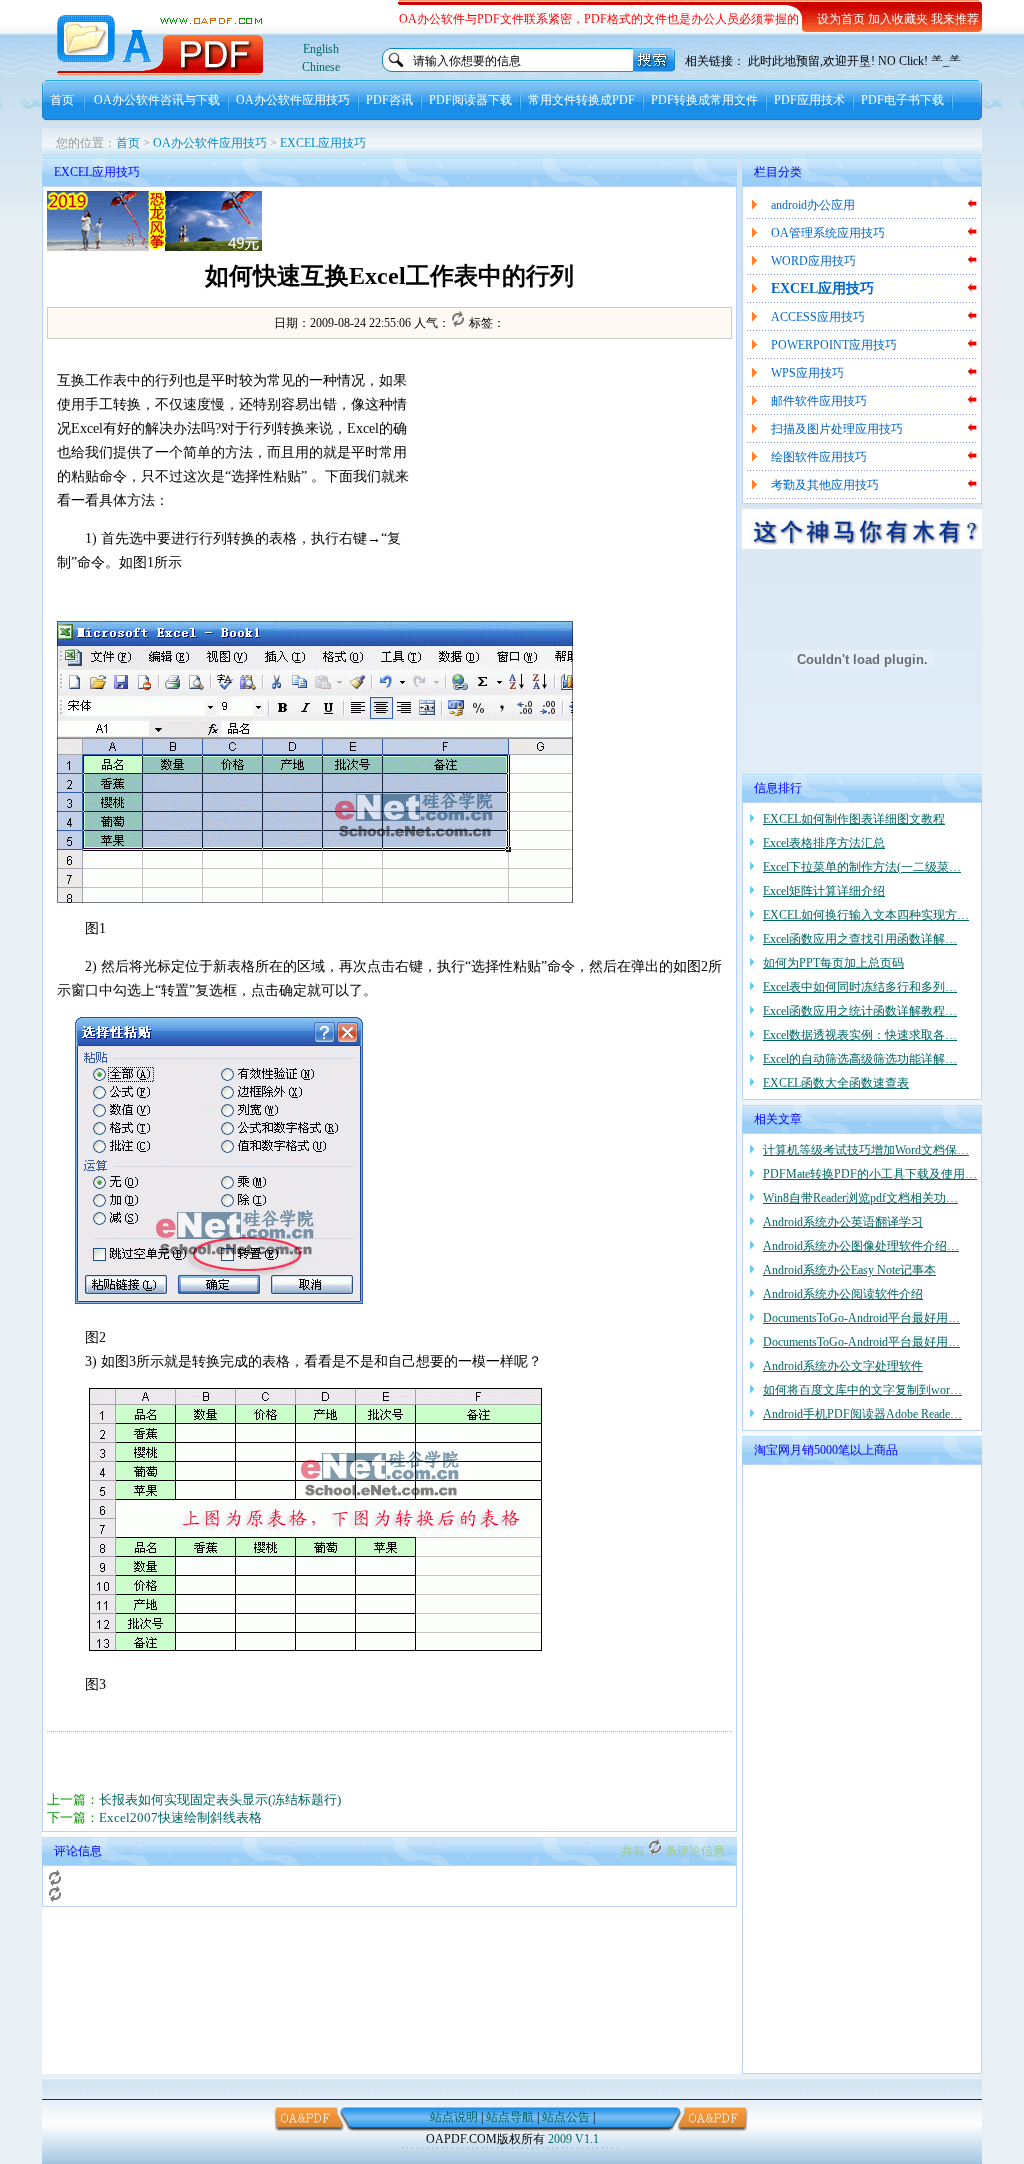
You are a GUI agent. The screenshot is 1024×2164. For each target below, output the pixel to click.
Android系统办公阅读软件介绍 (843, 1294)
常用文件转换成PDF (581, 100)
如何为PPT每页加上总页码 (833, 963)
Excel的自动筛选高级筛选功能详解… (860, 1059)
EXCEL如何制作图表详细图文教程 (854, 819)
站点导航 (510, 2117)
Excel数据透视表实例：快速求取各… (860, 1035)
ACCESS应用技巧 (818, 317)
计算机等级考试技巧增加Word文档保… (866, 1150)
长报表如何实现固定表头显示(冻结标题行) (220, 1799)
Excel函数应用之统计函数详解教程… (860, 1011)
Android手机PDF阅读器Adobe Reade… (862, 1414)
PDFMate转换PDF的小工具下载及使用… (870, 1174)
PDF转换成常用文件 (704, 100)
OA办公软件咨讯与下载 (157, 100)
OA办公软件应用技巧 (293, 100)
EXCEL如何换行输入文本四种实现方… (866, 915)
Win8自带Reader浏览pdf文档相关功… (860, 1198)
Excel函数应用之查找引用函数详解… (860, 939)
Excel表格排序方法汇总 (824, 843)
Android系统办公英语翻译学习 (843, 1222)
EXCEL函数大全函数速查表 (836, 1083)
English (321, 49)
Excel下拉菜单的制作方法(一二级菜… (862, 867)
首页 (62, 100)
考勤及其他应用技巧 (825, 485)
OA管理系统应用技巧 (828, 233)
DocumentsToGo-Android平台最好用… (861, 1318)
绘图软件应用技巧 (819, 457)
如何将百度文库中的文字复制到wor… (862, 1390)
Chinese (321, 67)
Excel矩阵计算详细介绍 (824, 891)
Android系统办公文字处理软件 (843, 1366)
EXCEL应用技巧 (323, 143)
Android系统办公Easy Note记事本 (849, 1270)
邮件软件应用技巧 (819, 401)
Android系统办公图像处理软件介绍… (861, 1246)
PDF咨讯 (389, 100)
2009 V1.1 (573, 2139)
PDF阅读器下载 (470, 100)
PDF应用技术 (809, 100)
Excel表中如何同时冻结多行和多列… (860, 987)
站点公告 (566, 2117)
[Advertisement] (498, 221)
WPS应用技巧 (807, 373)
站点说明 (454, 2117)
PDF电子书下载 (902, 100)
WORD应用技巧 (813, 261)
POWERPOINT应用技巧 (834, 345)
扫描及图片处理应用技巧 (837, 429)
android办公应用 (813, 205)
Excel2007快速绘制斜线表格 (180, 1817)
